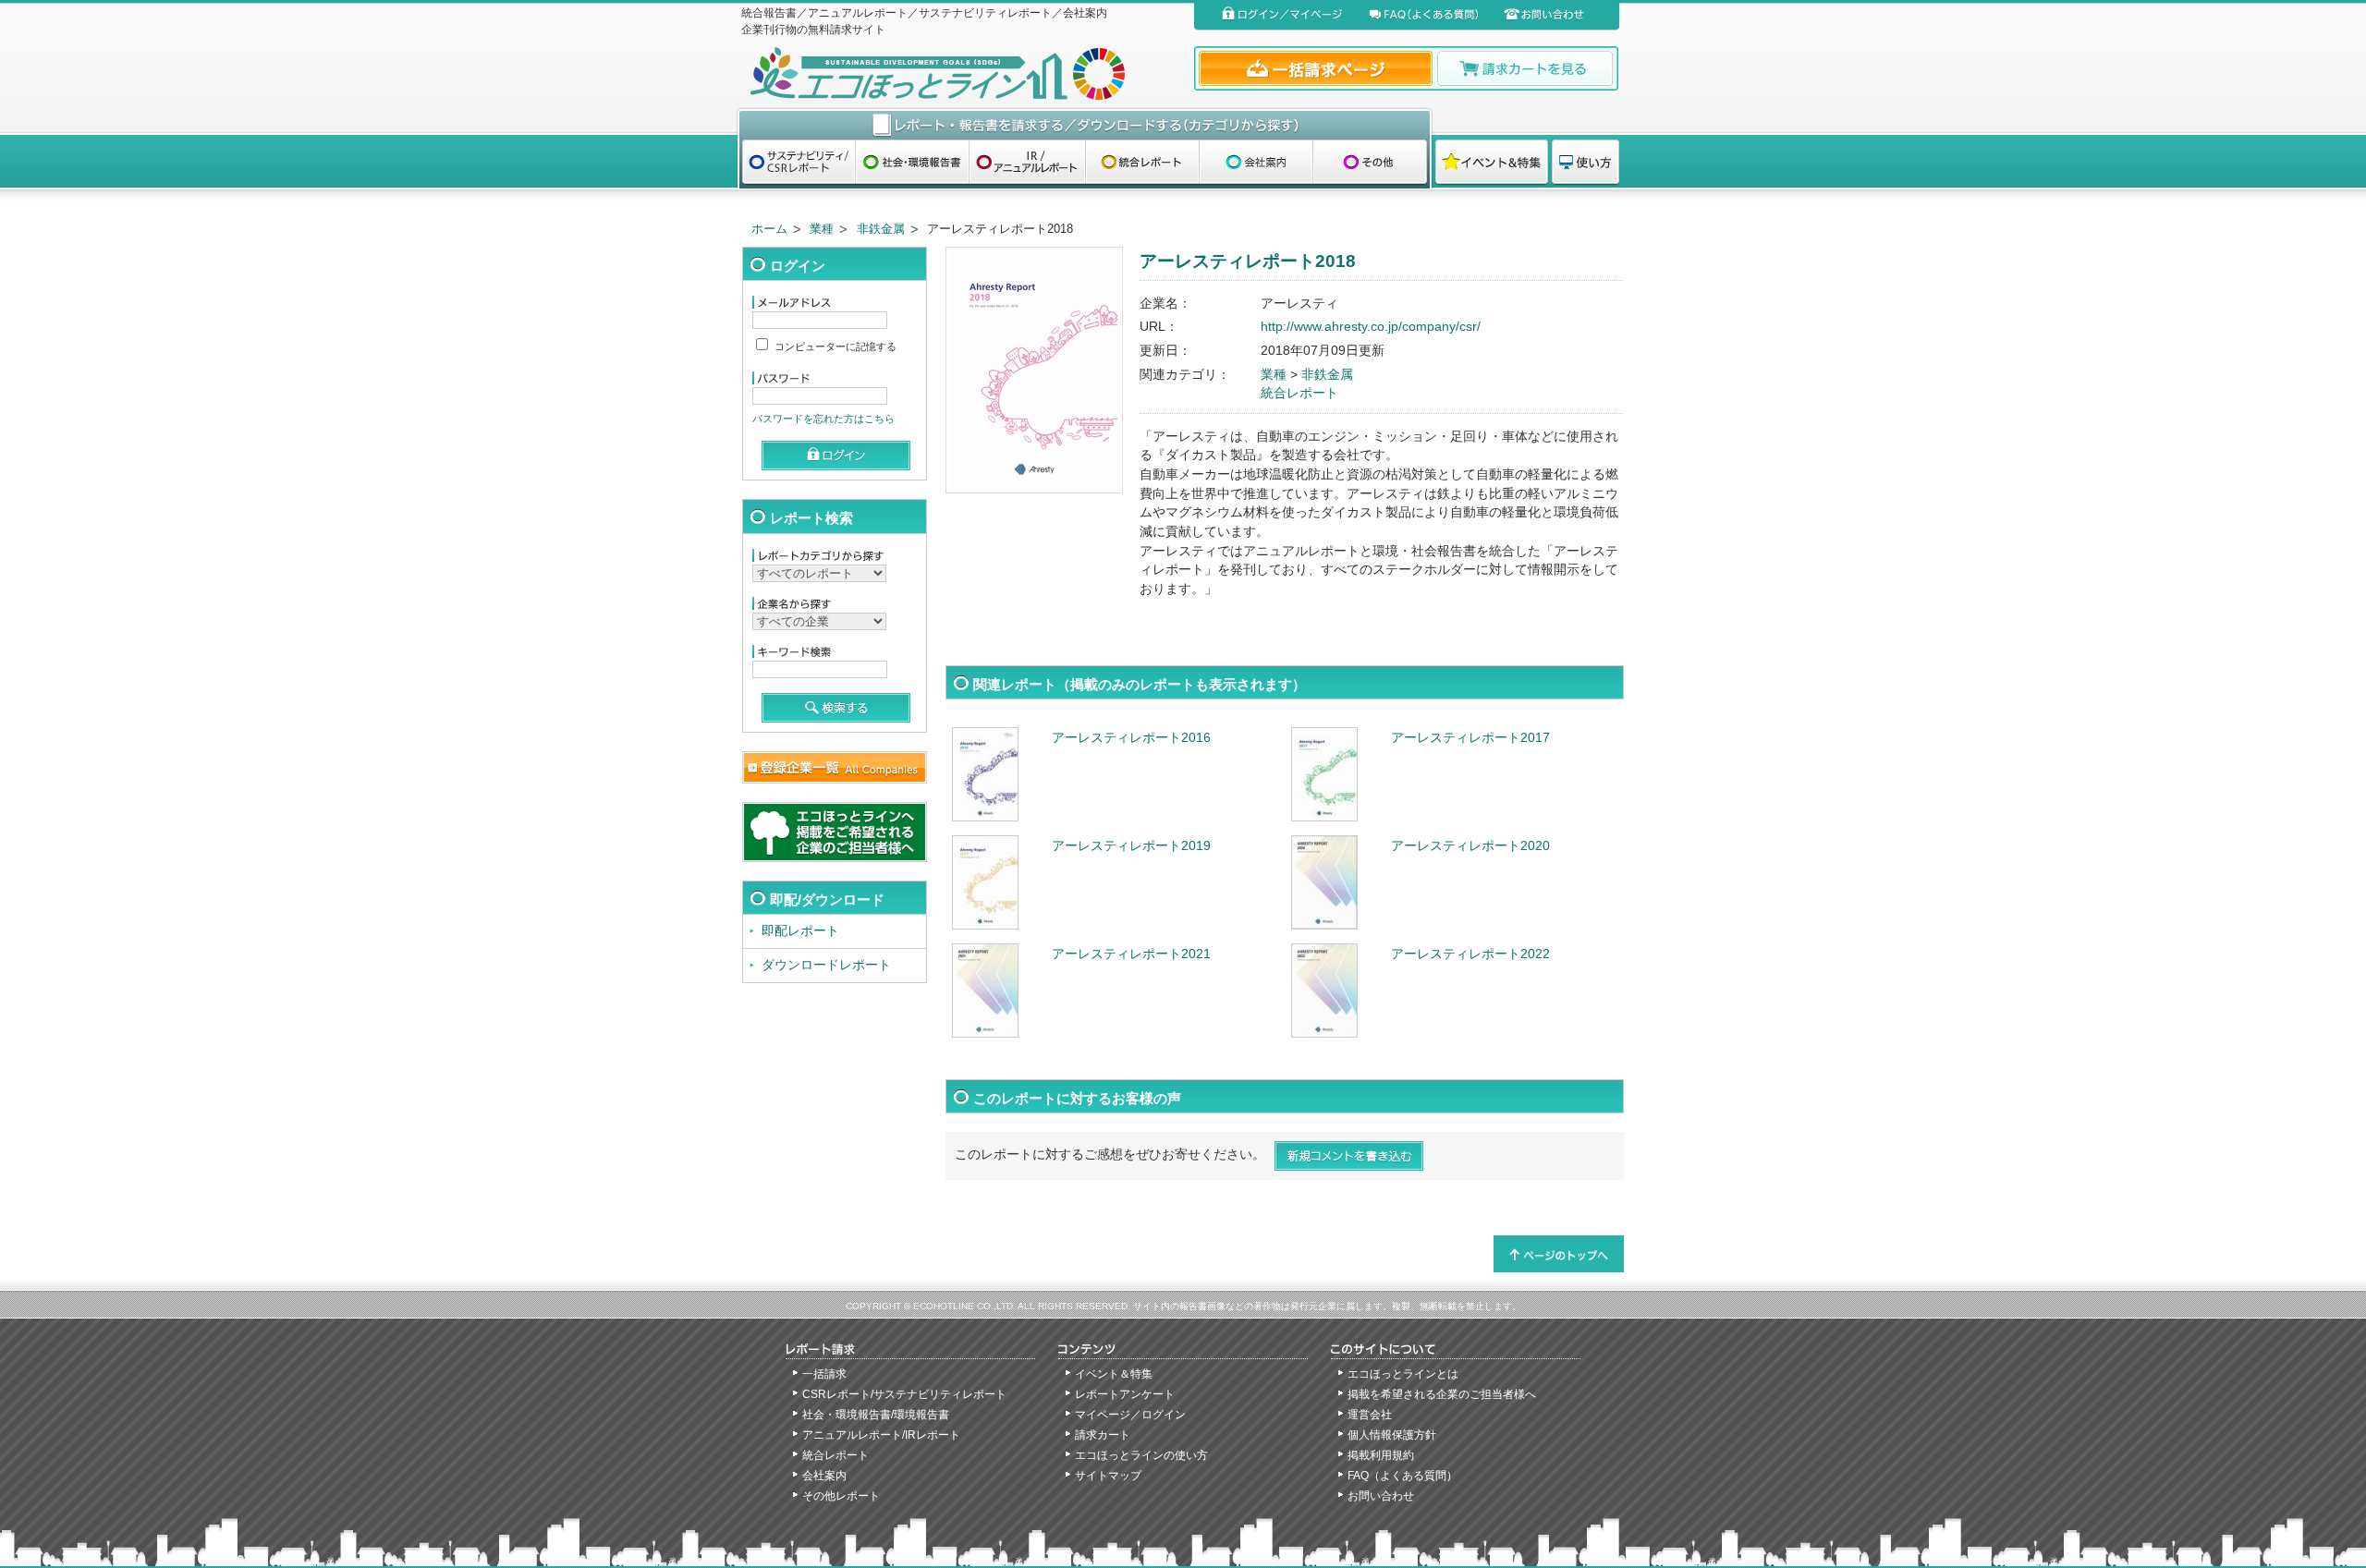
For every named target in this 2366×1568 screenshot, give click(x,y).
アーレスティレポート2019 (1131, 846)
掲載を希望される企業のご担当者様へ (1442, 1394)
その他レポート (841, 1496)
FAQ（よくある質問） (1403, 1476)
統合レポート (1299, 393)
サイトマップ (1108, 1476)
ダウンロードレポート (826, 965)
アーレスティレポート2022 (1470, 954)
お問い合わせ (1381, 1496)
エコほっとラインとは (1403, 1374)
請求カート (1103, 1435)
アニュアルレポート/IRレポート (881, 1435)
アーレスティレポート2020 (1470, 846)
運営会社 (1370, 1415)
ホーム (769, 229)
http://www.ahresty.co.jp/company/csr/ (1371, 327)
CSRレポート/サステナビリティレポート (904, 1394)
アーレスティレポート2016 (1131, 738)
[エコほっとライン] (963, 73)
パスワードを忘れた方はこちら (823, 419)
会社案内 (824, 1476)
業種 (822, 229)
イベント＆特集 (1114, 1374)
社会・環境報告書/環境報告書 (876, 1415)
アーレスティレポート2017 (1470, 738)
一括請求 (824, 1374)
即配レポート (800, 931)
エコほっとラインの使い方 (1141, 1455)
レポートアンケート (1125, 1394)
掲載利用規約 (1381, 1455)
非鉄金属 (881, 229)
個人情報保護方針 (1392, 1435)
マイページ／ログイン (1130, 1415)
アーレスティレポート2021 (1131, 954)
